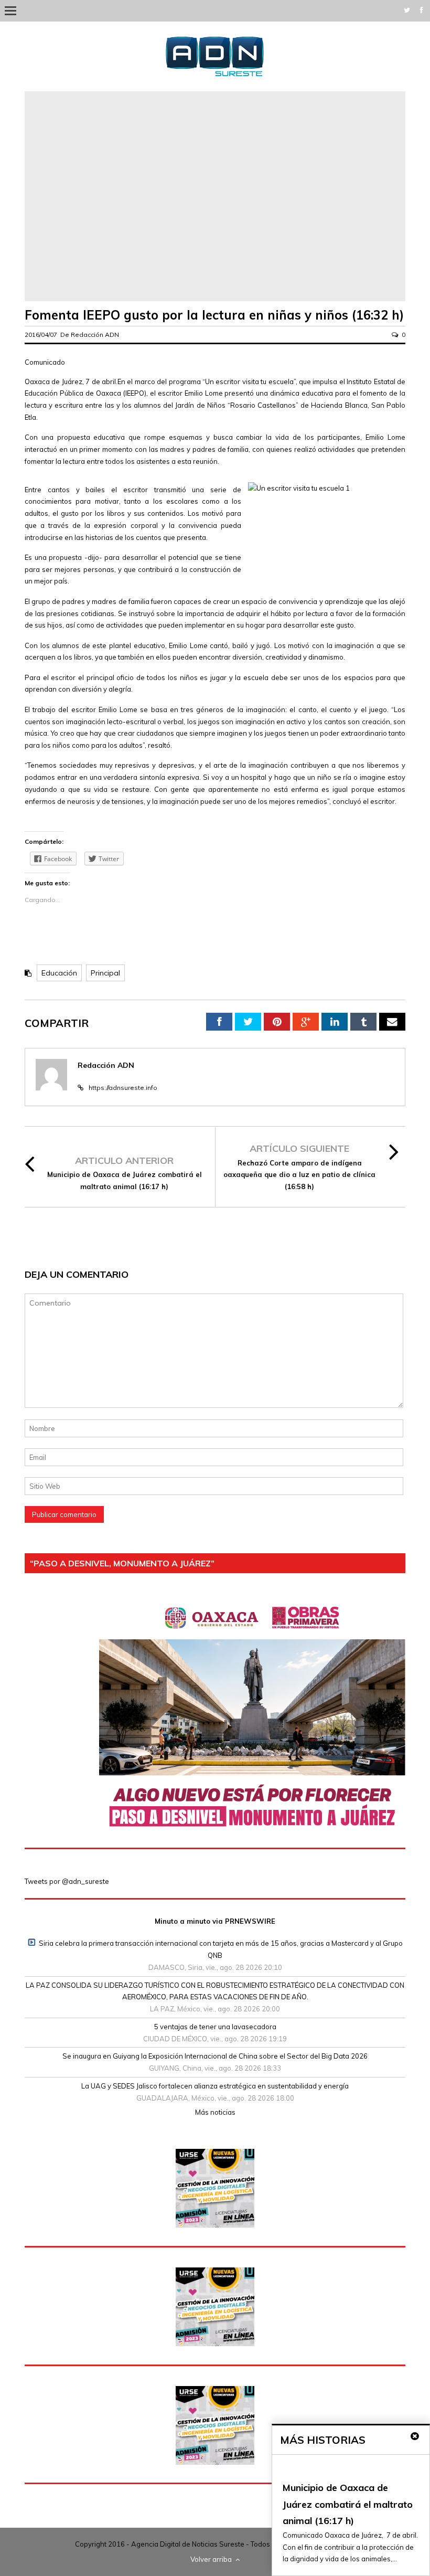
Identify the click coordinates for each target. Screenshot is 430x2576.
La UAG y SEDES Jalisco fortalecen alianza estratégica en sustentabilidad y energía (215, 2086)
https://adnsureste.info (123, 1088)
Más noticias (215, 2112)
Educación (59, 973)
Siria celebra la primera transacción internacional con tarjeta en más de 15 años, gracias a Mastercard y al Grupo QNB (221, 1949)
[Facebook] (422, 10)
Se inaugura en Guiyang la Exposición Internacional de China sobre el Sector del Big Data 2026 (215, 2056)
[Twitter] (407, 10)
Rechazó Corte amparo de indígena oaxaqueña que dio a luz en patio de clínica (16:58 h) (299, 1175)
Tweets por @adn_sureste (67, 1881)
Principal (105, 973)
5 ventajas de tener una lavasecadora (215, 2027)
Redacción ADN (95, 335)
